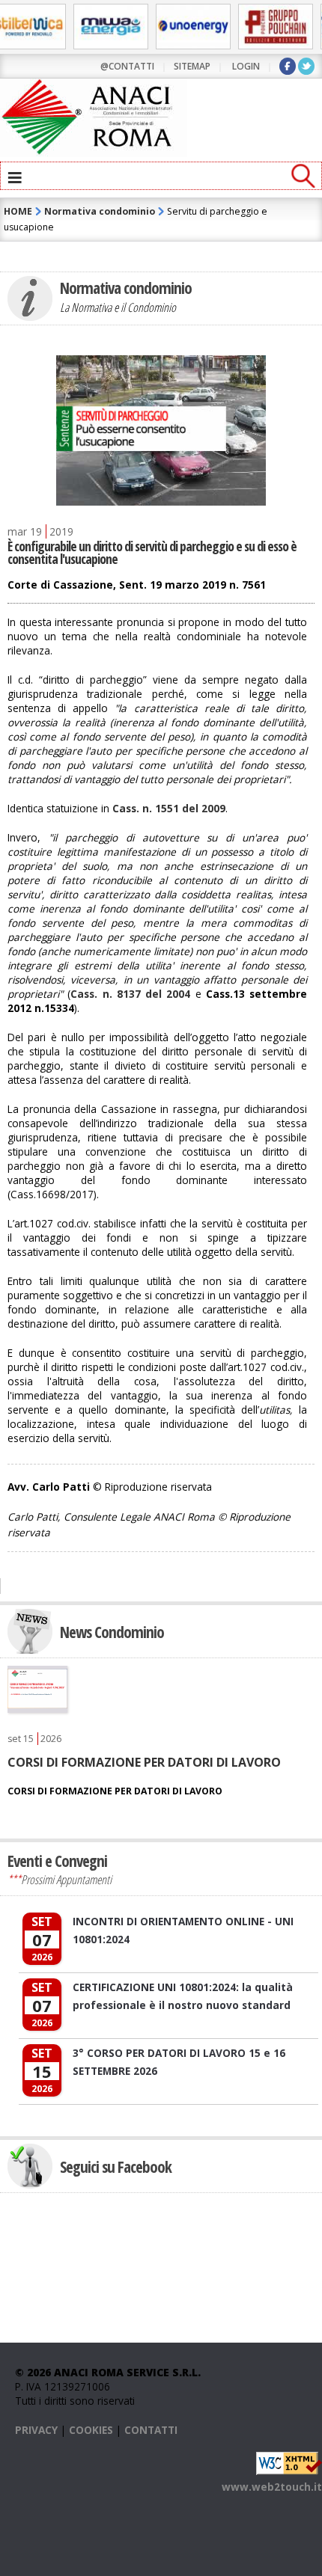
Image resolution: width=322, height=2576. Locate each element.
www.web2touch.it (272, 2487)
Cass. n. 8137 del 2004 (130, 994)
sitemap (192, 66)
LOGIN (246, 66)
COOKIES (91, 2430)
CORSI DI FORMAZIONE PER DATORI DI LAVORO (144, 1762)
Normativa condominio (100, 211)
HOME (18, 211)
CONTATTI (151, 2430)
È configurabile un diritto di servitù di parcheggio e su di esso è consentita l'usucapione (152, 553)
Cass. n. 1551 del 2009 (169, 808)
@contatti (127, 66)
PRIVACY (36, 2430)
